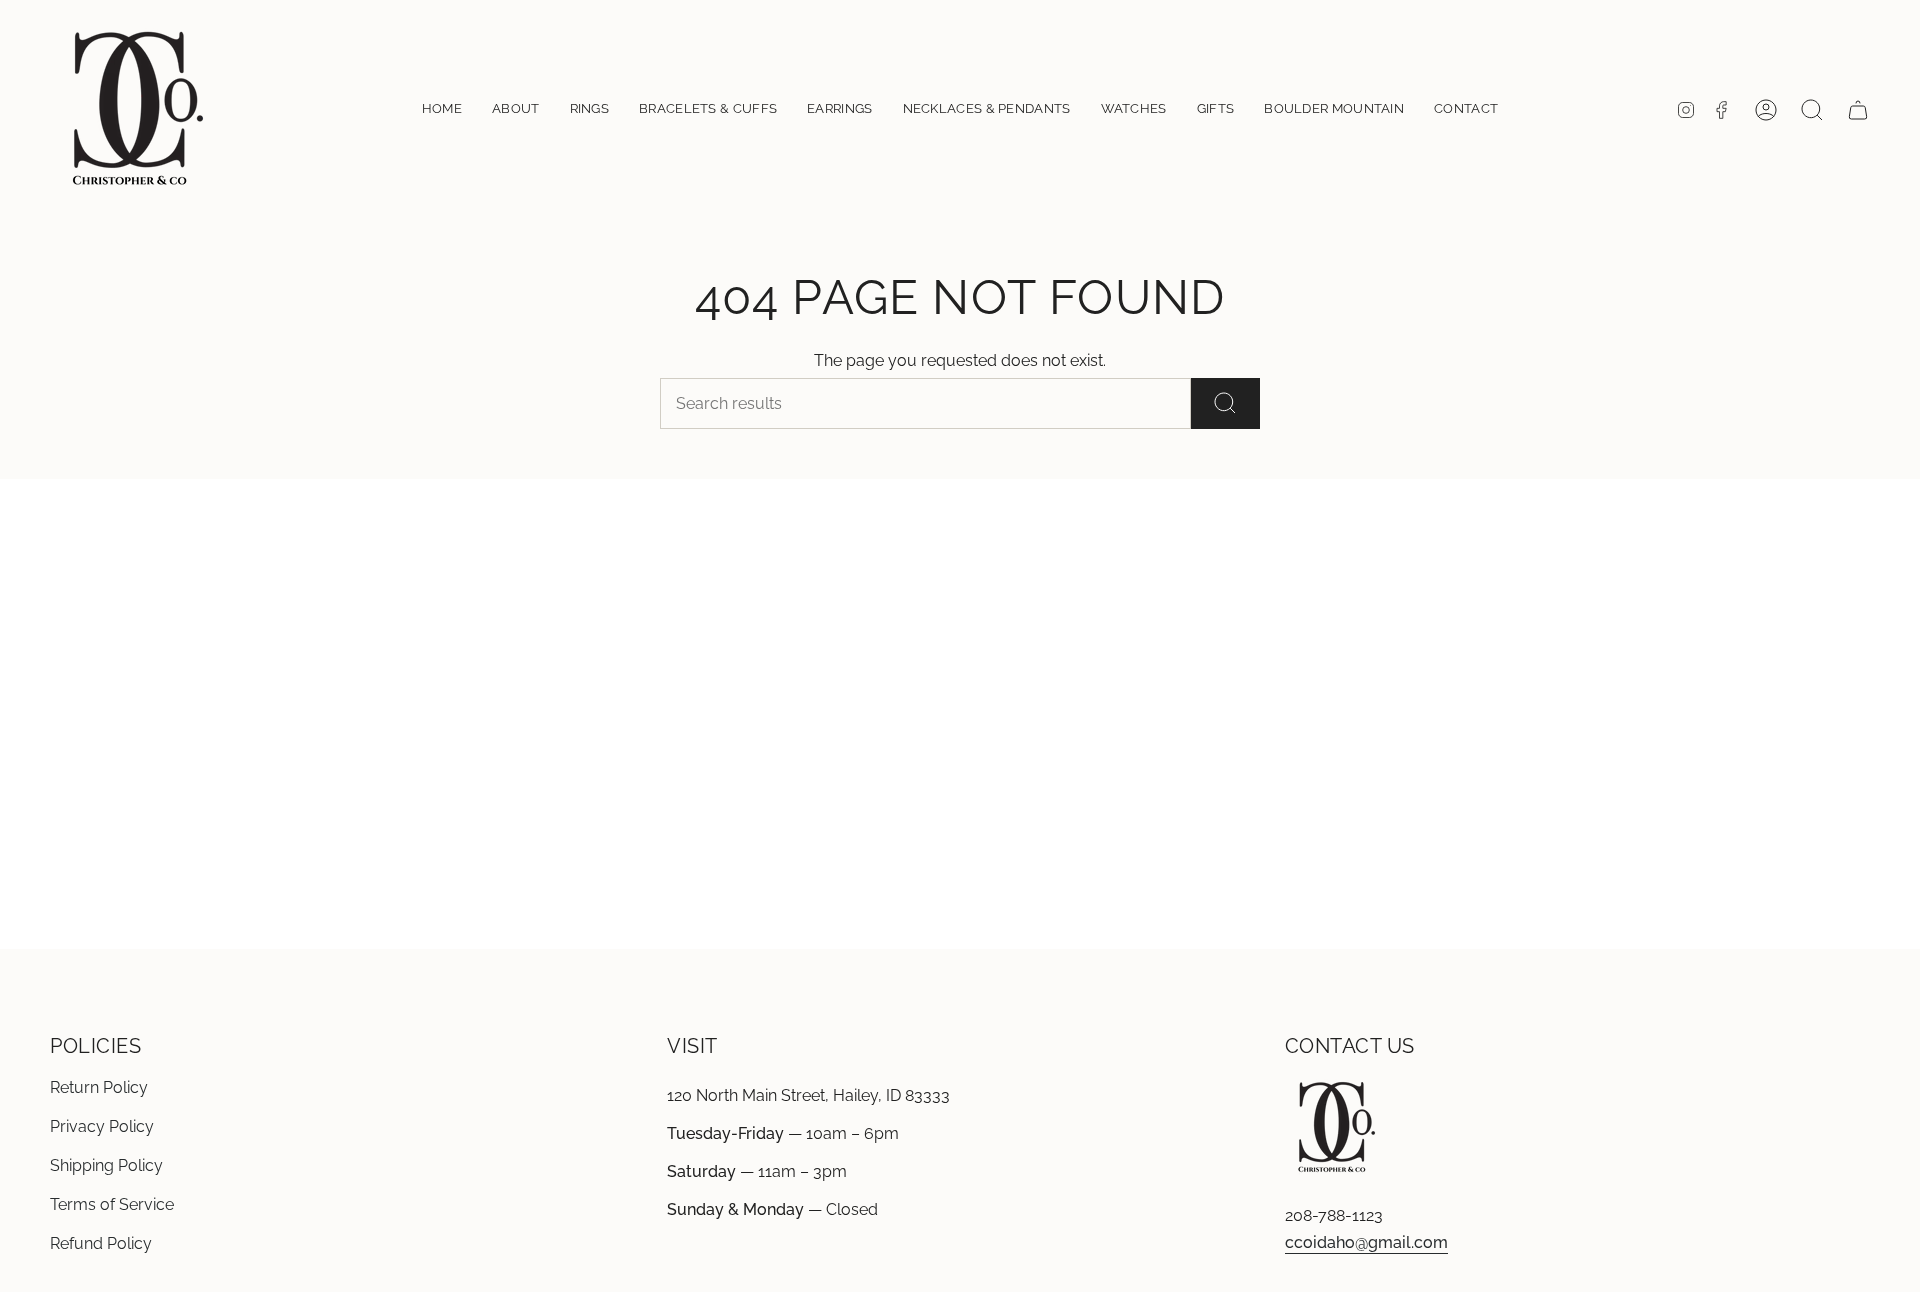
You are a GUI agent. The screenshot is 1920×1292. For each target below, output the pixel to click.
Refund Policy (101, 1243)
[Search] (1225, 403)
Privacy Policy (102, 1126)
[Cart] (1858, 110)
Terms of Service (112, 1204)
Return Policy (99, 1087)
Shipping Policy (106, 1165)
